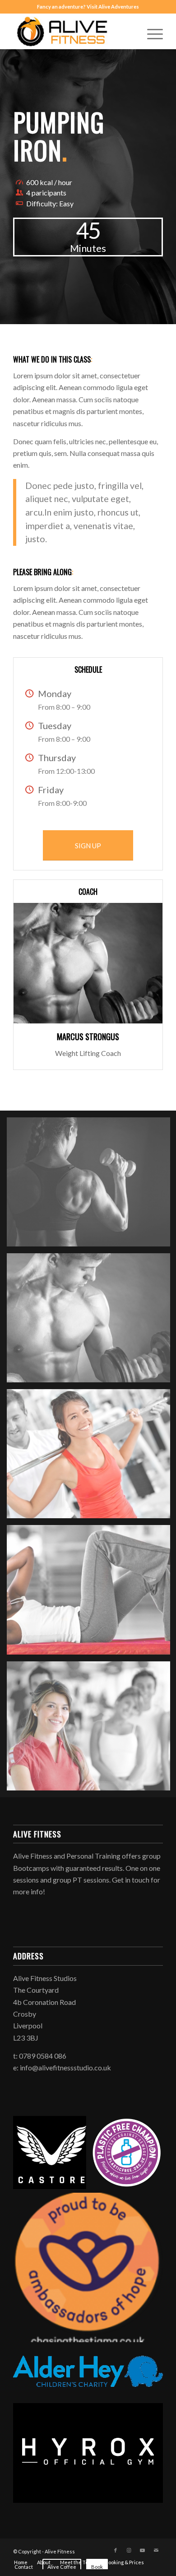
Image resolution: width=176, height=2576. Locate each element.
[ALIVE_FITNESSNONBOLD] (73, 31)
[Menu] (151, 31)
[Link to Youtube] (143, 2550)
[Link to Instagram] (129, 2550)
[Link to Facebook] (116, 2550)
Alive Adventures (119, 7)
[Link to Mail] (156, 2550)
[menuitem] (151, 31)
